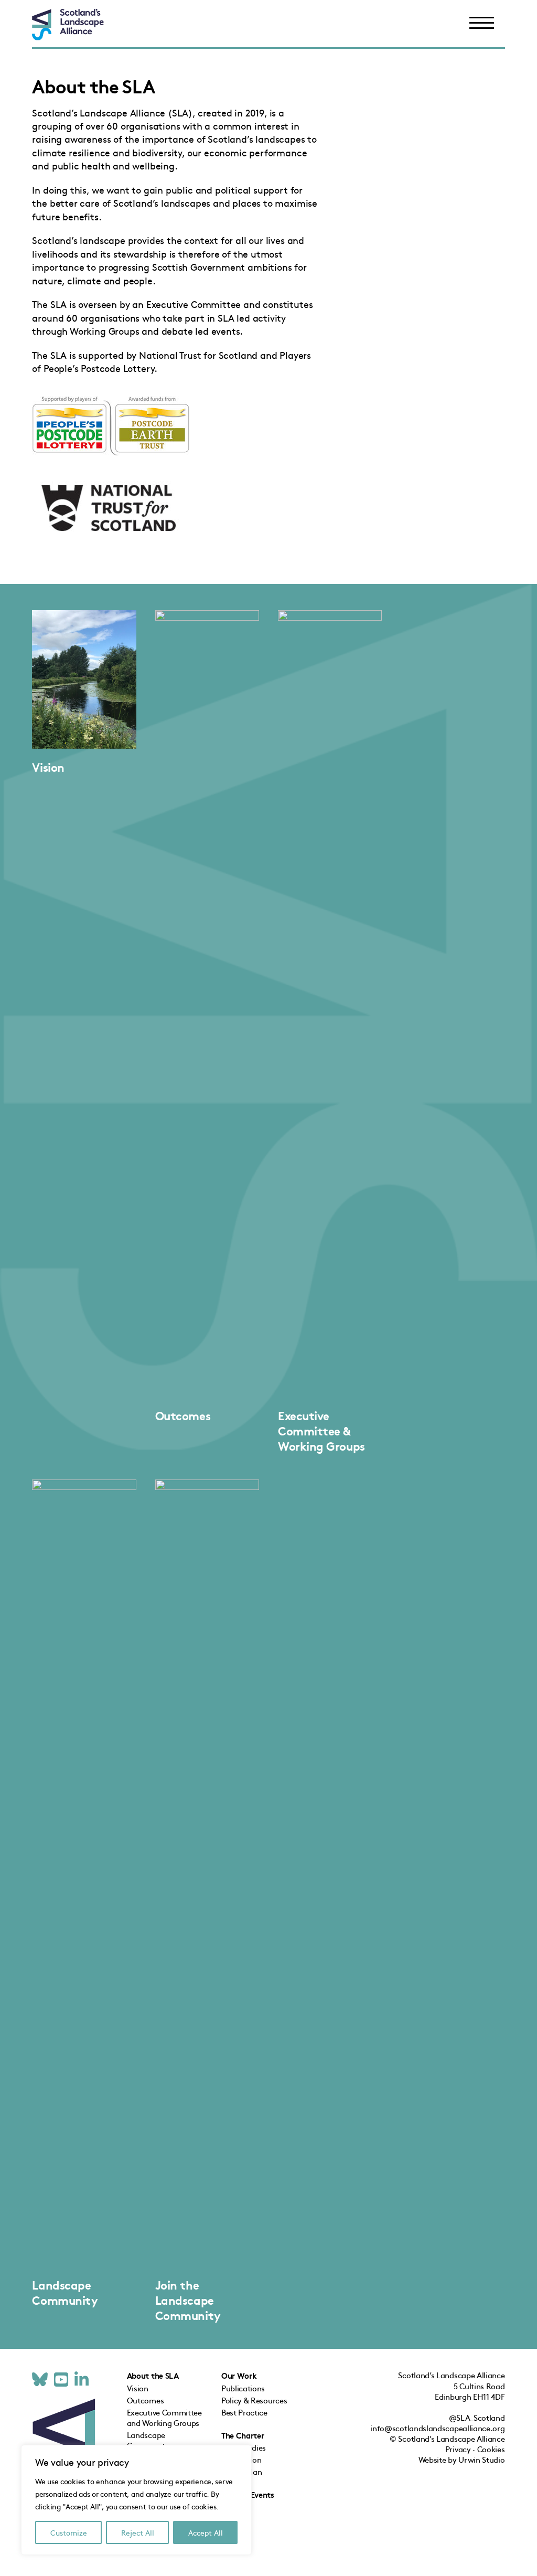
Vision (48, 767)
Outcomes (183, 1415)
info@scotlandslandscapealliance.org (437, 2428)
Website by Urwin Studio (462, 2459)
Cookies (491, 2449)
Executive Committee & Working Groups (321, 1430)
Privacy (458, 2449)
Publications (243, 2388)
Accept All (206, 2532)
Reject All (138, 2532)
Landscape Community (65, 2292)
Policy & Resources (254, 2400)
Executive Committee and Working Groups (164, 2417)
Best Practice (244, 2412)
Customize (69, 2532)
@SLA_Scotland (477, 2417)
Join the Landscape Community (188, 2300)
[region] (136, 2500)
